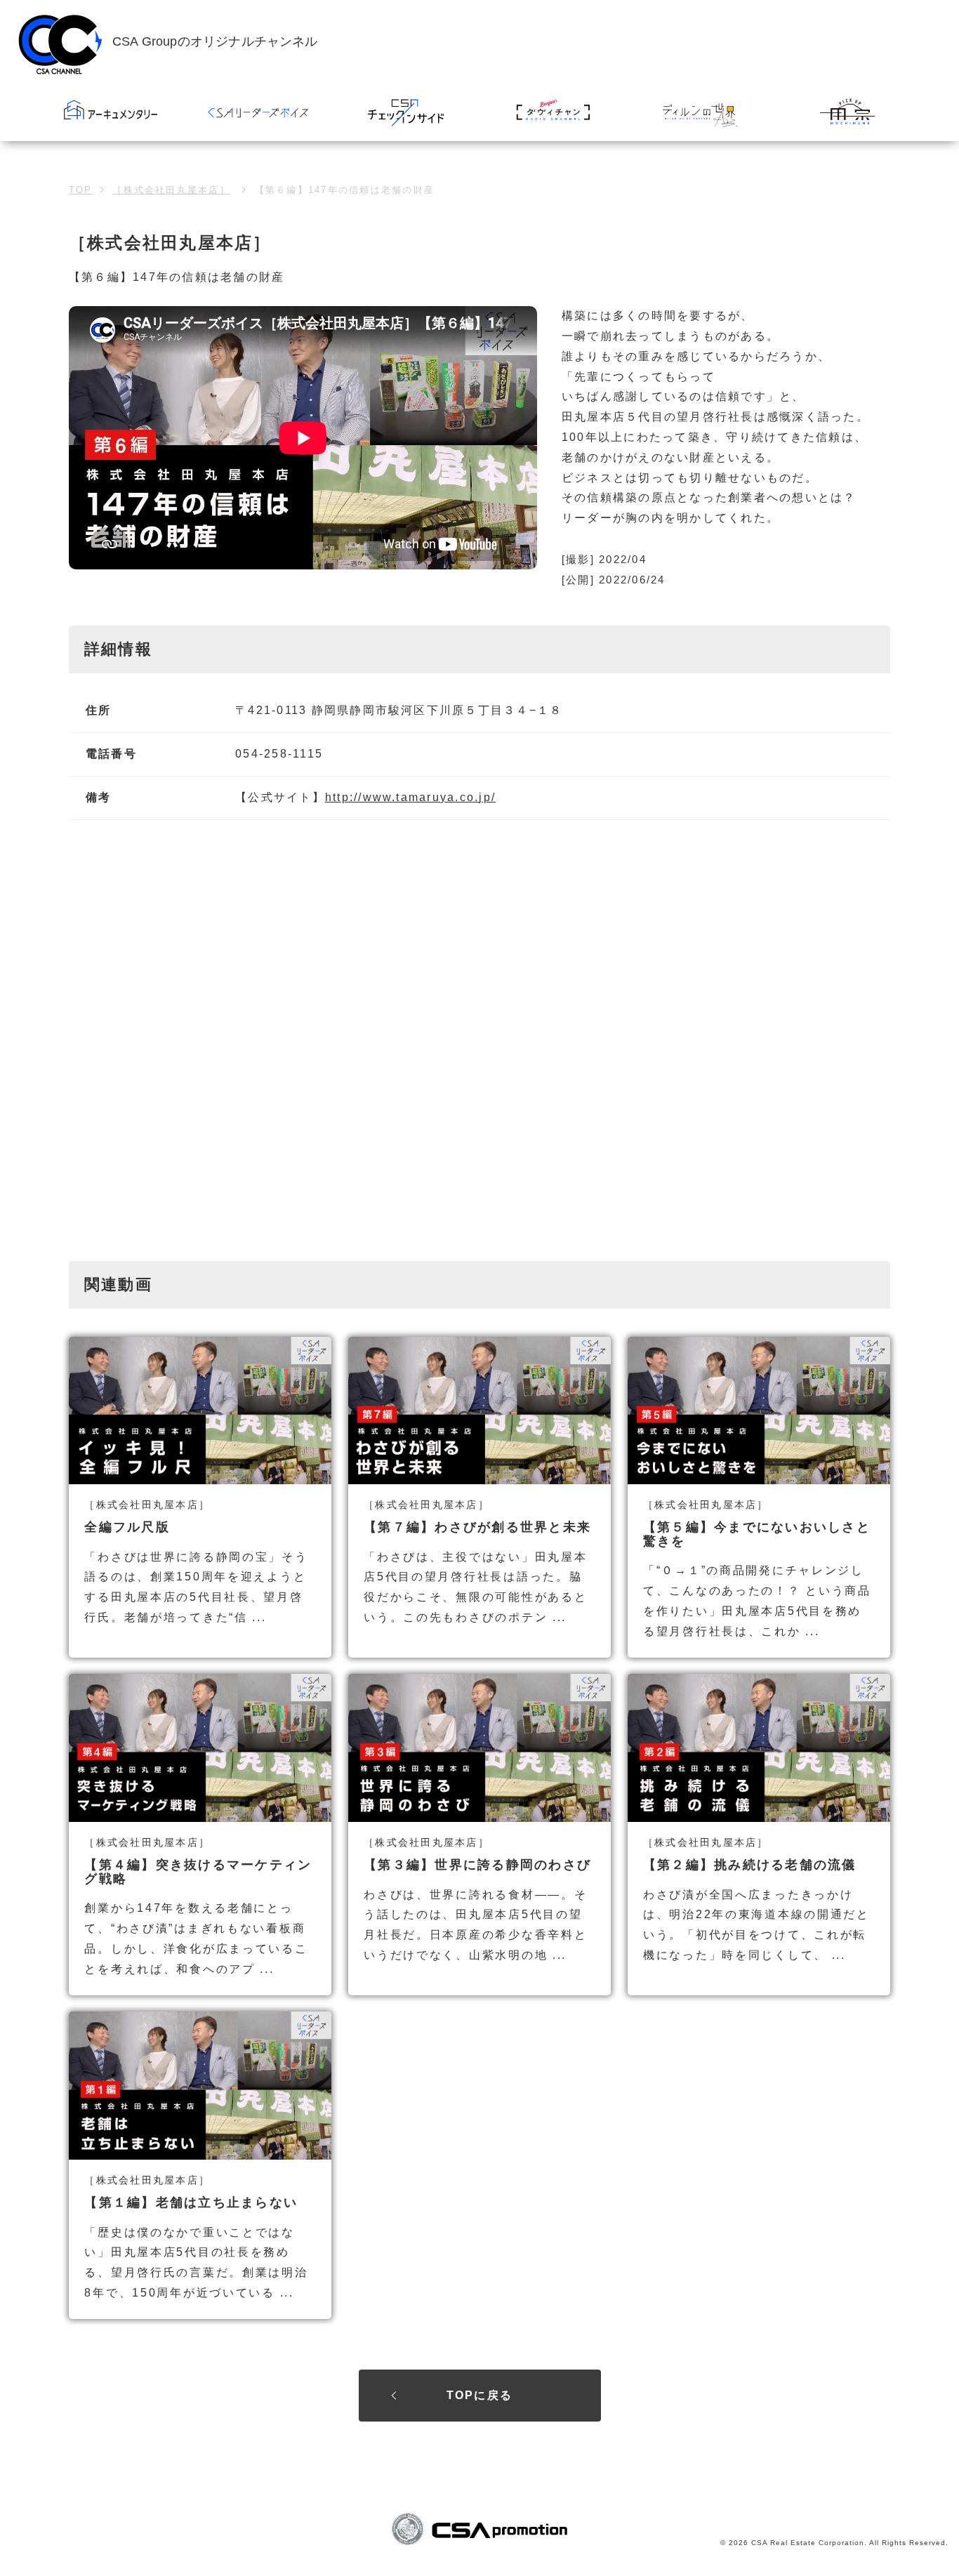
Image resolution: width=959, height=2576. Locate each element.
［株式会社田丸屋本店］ (171, 190)
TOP (81, 190)
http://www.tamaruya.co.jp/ (410, 797)
